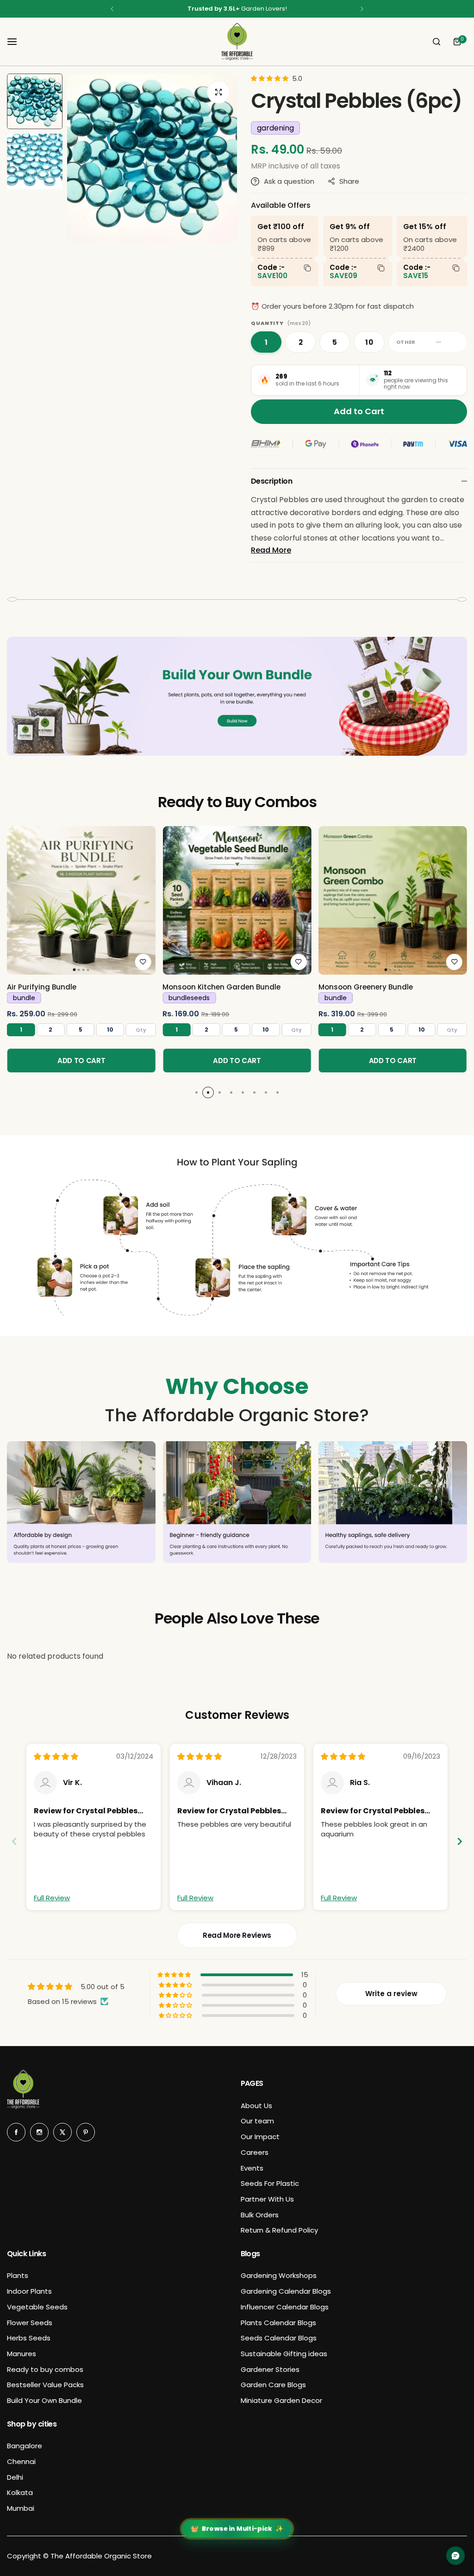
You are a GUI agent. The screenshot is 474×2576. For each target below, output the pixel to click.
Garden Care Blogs (273, 2385)
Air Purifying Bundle (42, 987)
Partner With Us (267, 2199)
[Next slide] (460, 1841)
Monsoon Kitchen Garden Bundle (221, 987)
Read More (271, 550)
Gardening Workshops (279, 2275)
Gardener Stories (270, 2369)
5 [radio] (335, 342)
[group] (152, 159)
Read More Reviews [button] (237, 1935)
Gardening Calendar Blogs (286, 2291)
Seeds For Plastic (270, 2183)
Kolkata (20, 2492)
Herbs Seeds (29, 2338)
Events (252, 2168)
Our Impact (260, 2137)
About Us (256, 2106)
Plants (18, 2275)
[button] (112, 9)
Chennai (21, 2461)
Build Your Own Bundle (44, 2400)
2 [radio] (301, 342)
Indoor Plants (29, 2291)
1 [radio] (266, 342)
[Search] (437, 42)
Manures (22, 2354)
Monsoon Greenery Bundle (366, 987)
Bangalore (25, 2446)
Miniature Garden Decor (281, 2400)
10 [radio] (369, 342)
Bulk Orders (260, 2215)
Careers (255, 2152)
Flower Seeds (30, 2323)
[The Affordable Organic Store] (237, 42)
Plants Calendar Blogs (278, 2323)
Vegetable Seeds (37, 2307)
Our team (257, 2121)
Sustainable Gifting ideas (284, 2354)
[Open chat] (455, 2556)
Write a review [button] (391, 1994)
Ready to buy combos (45, 2369)
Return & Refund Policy (279, 2230)
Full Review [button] (52, 1898)
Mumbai (21, 2508)
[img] (56, 1757)
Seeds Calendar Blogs (279, 2338)
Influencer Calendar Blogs (285, 2307)
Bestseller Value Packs (45, 2385)
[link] (81, 900)
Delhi (15, 2477)
